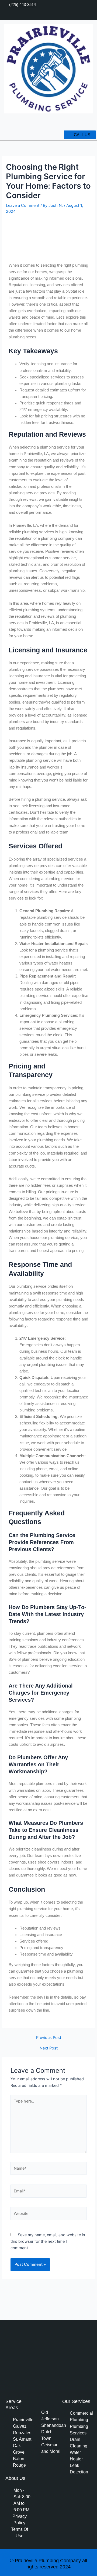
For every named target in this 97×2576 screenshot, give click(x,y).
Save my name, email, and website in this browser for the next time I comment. (48, 2241)
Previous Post (49, 2038)
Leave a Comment (23, 205)
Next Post (49, 2048)
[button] (92, 123)
